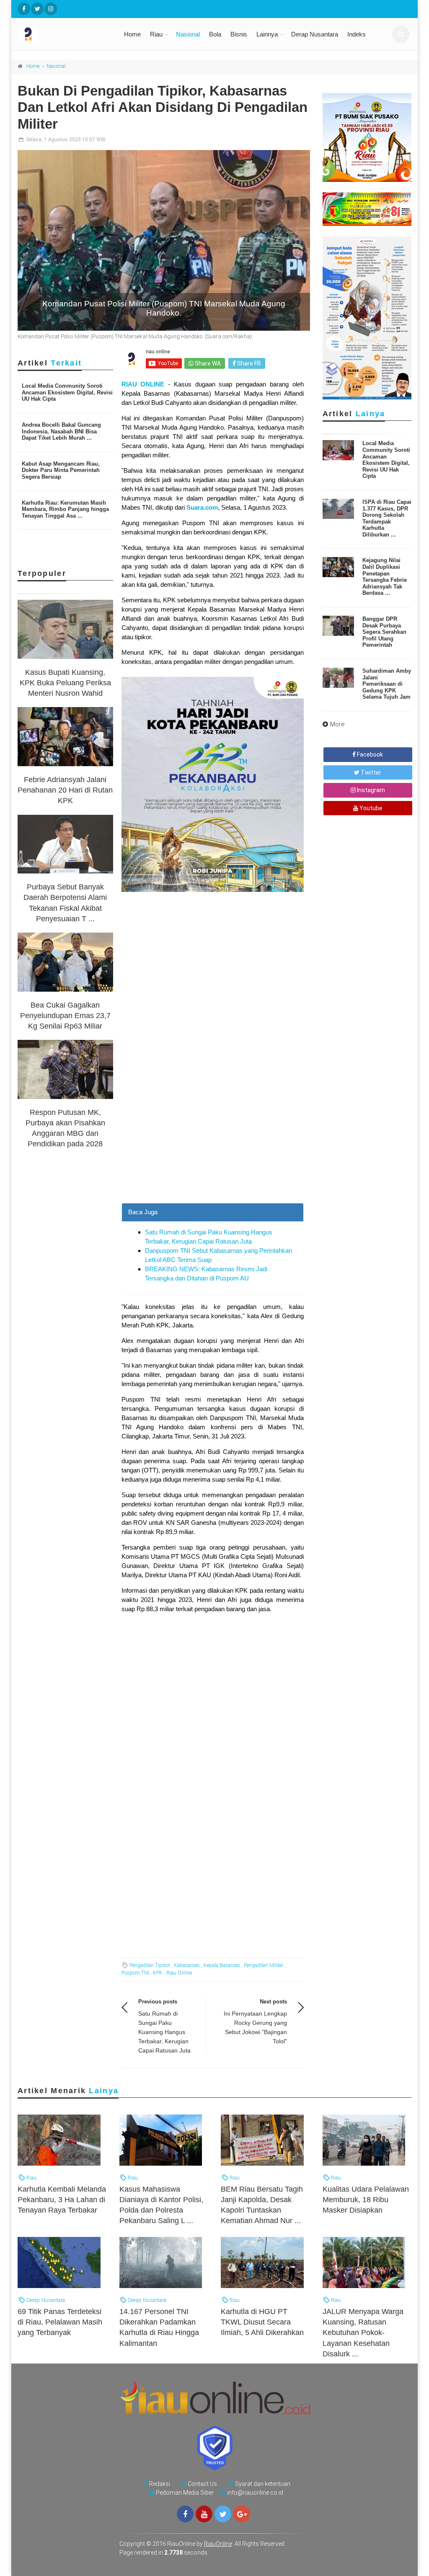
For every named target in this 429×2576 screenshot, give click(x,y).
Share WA (207, 363)
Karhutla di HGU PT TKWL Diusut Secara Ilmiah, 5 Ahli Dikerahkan (262, 2322)
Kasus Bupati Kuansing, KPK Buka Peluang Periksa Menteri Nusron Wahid (65, 683)
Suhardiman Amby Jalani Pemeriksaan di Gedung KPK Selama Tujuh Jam (387, 684)
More (337, 724)
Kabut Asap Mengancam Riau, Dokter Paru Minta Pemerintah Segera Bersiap (61, 470)
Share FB (248, 363)
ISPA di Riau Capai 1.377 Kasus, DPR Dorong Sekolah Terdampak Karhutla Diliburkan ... (387, 518)
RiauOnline (218, 2544)
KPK (158, 1973)
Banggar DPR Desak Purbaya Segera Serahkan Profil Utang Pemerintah (384, 632)
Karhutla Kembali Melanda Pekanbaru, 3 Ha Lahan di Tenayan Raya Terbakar (62, 2200)
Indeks (357, 34)
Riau (156, 34)
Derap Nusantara (315, 34)
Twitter (370, 772)
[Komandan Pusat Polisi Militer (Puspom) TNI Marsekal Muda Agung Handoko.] (164, 240)
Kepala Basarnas (222, 1965)
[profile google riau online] (242, 2514)
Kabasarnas (187, 1965)
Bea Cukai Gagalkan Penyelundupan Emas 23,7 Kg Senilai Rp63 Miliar (65, 1016)
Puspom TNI (135, 1973)
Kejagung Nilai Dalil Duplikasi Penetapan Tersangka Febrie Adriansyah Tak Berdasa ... (385, 577)
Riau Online (179, 1973)
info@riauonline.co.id (255, 2493)
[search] (401, 34)
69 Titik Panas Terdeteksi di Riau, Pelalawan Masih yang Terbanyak (60, 2322)
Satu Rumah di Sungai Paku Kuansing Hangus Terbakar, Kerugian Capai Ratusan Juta (164, 2032)
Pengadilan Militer (264, 1965)
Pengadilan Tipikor (150, 1965)
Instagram (370, 790)
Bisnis (239, 34)
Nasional (188, 34)
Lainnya (267, 34)
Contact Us (202, 2484)
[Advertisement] (213, 1128)
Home (132, 34)
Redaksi (160, 2484)
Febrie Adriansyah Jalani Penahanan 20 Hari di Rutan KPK (65, 790)
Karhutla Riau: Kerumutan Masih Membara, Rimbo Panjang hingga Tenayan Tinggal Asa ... (65, 509)
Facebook (369, 754)
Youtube (370, 808)
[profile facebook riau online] (24, 9)
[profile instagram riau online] (51, 9)
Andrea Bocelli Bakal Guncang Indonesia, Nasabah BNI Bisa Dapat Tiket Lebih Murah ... (61, 431)
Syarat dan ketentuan (263, 2484)
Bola (215, 34)
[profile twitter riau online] (37, 9)
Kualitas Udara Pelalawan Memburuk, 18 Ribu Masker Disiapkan (366, 2200)
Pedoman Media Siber (185, 2493)
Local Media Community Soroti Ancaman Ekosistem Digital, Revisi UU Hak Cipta (67, 392)
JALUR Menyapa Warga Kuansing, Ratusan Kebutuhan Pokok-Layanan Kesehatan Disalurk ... (363, 2333)
